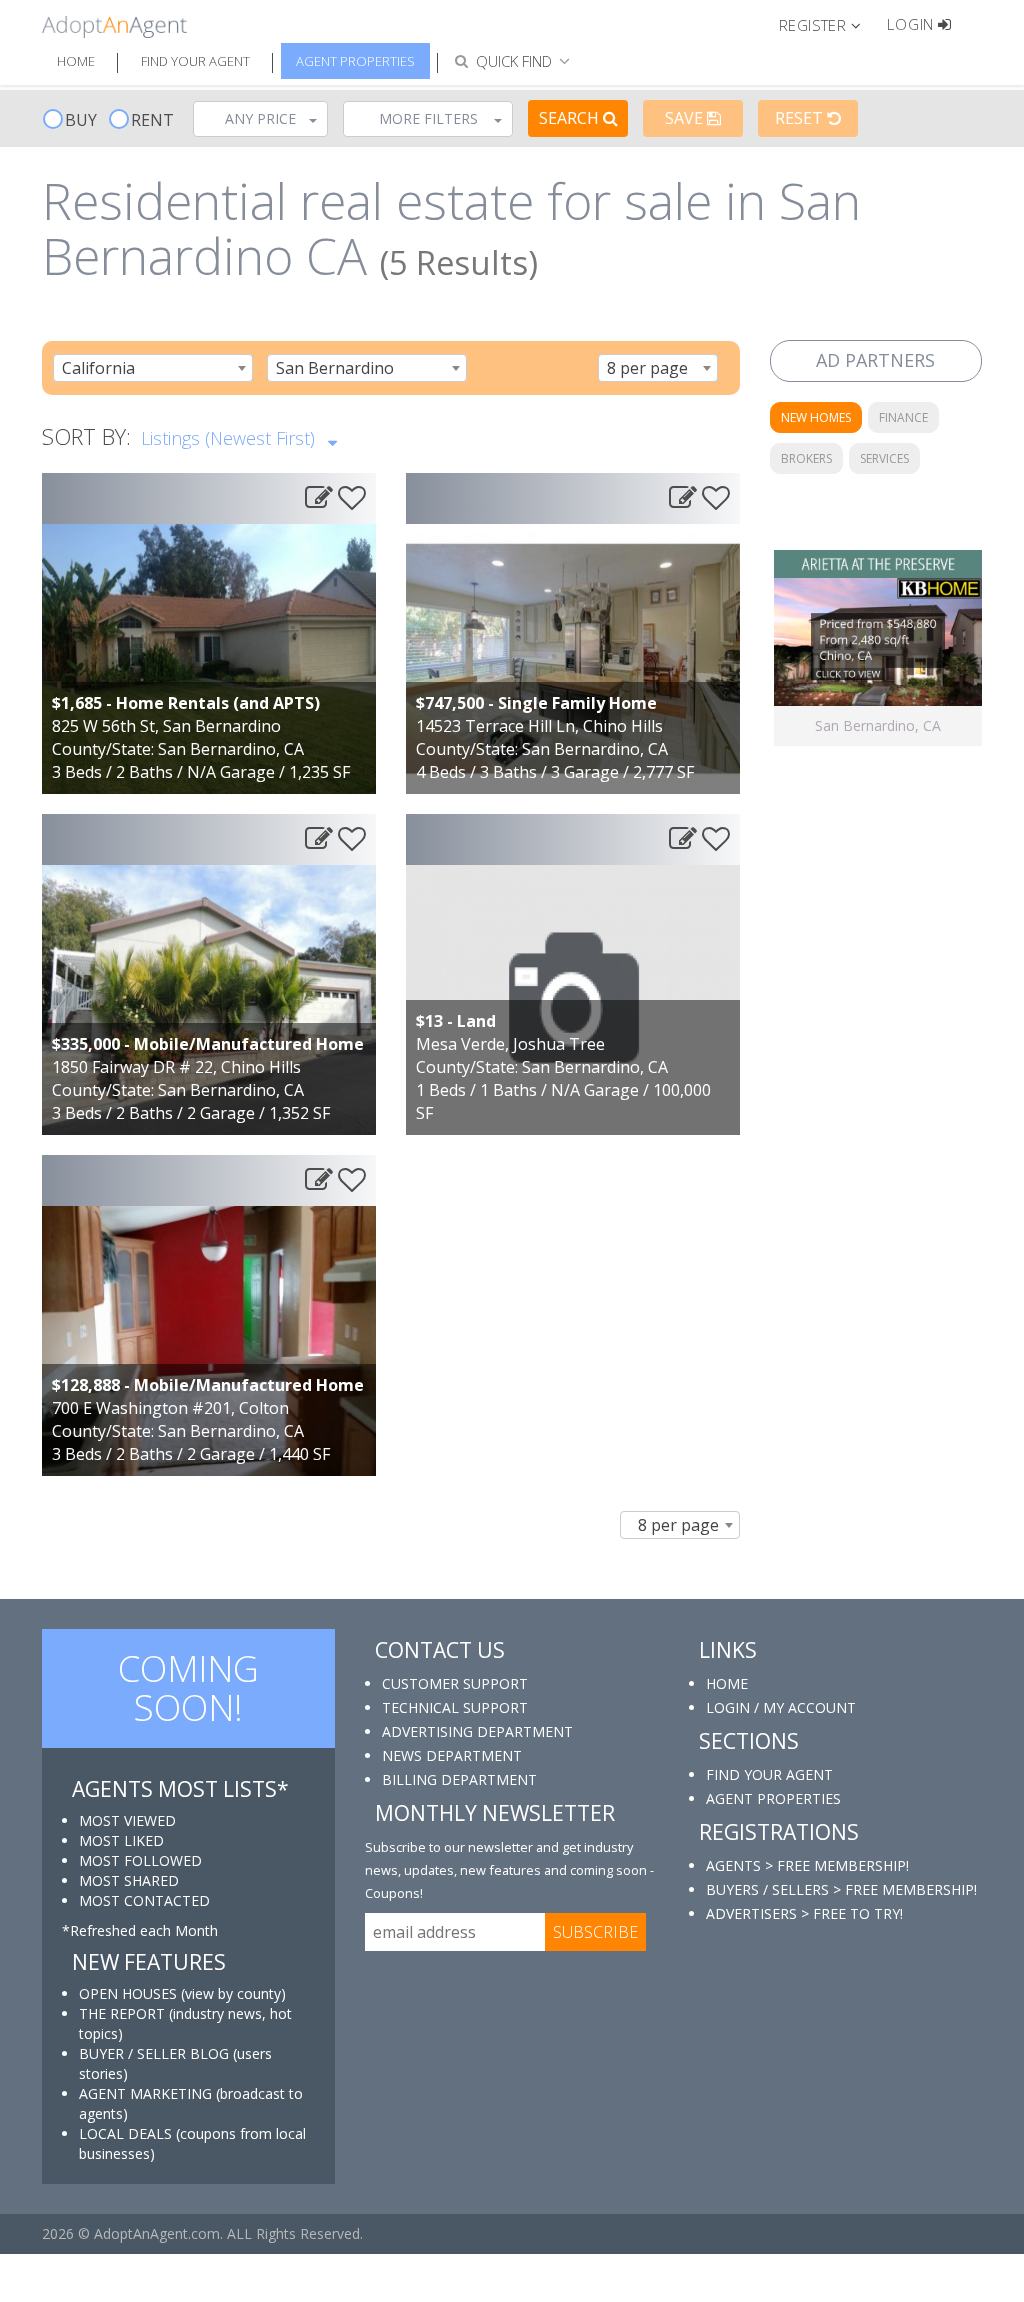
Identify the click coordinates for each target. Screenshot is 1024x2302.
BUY (81, 120)
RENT (152, 120)
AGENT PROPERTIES (773, 1798)
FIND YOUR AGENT (769, 1774)
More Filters (428, 118)
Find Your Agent (195, 61)
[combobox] (153, 368)
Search (571, 118)
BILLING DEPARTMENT (459, 1779)
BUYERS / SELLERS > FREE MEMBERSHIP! (841, 1889)
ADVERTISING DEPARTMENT (477, 1731)
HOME (727, 1683)
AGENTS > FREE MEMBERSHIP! (807, 1865)
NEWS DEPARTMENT (452, 1755)
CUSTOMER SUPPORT (455, 1683)
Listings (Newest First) (230, 438)
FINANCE (903, 417)
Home (76, 61)
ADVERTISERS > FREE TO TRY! (804, 1913)
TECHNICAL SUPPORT (455, 1707)
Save (686, 118)
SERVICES (884, 458)
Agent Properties (355, 61)
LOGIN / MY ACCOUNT (781, 1707)
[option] (878, 648)
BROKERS (806, 458)
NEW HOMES (816, 417)
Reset (801, 118)
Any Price (260, 118)
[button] (828, 24)
